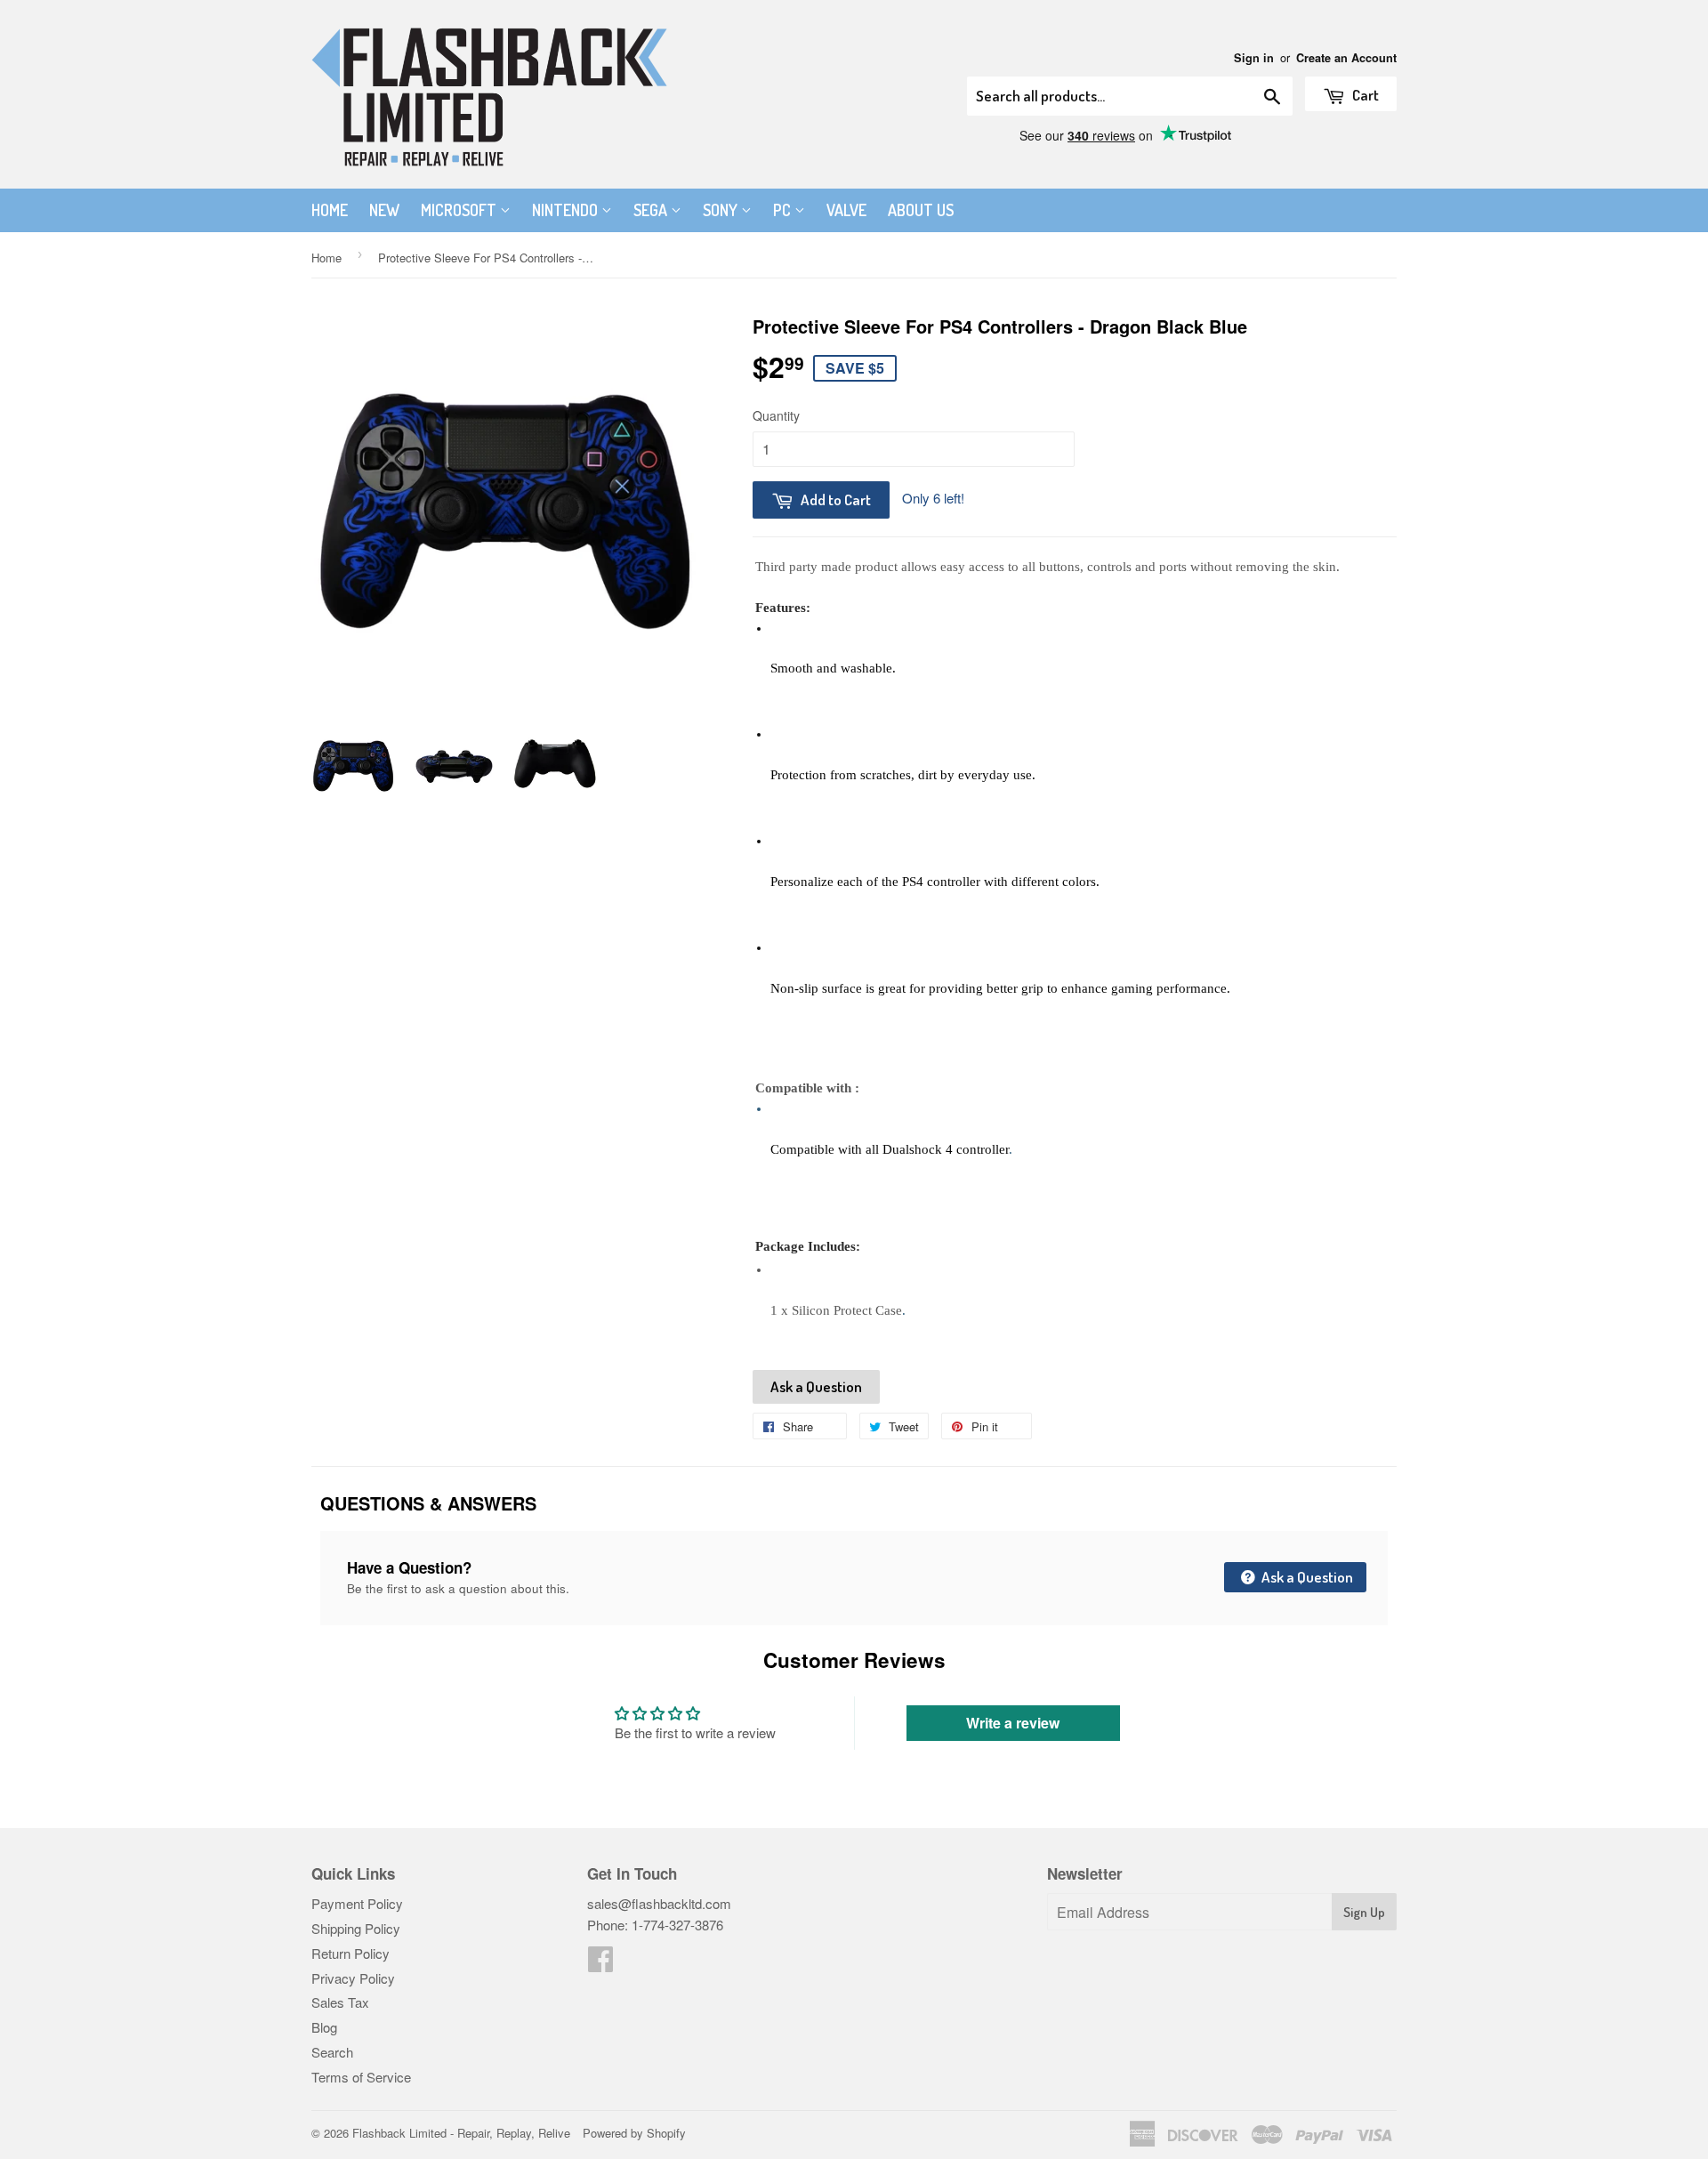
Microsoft (460, 210)
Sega (652, 210)
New (384, 210)
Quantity (776, 415)
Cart (1364, 95)
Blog (324, 2027)
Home (330, 210)
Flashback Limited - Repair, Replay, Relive (461, 2133)
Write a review (1013, 1723)
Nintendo (567, 210)
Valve (846, 210)
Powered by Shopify (634, 2133)
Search (332, 2052)
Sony (722, 210)
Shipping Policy (356, 1928)
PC (784, 210)
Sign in (1254, 58)
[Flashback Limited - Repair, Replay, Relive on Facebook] (600, 1964)
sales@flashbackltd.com (659, 1903)
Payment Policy (357, 1903)
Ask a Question (816, 1386)
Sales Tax (340, 2002)
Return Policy (350, 1953)
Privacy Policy (353, 1978)
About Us (921, 210)
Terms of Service (361, 2077)
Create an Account (1346, 58)
